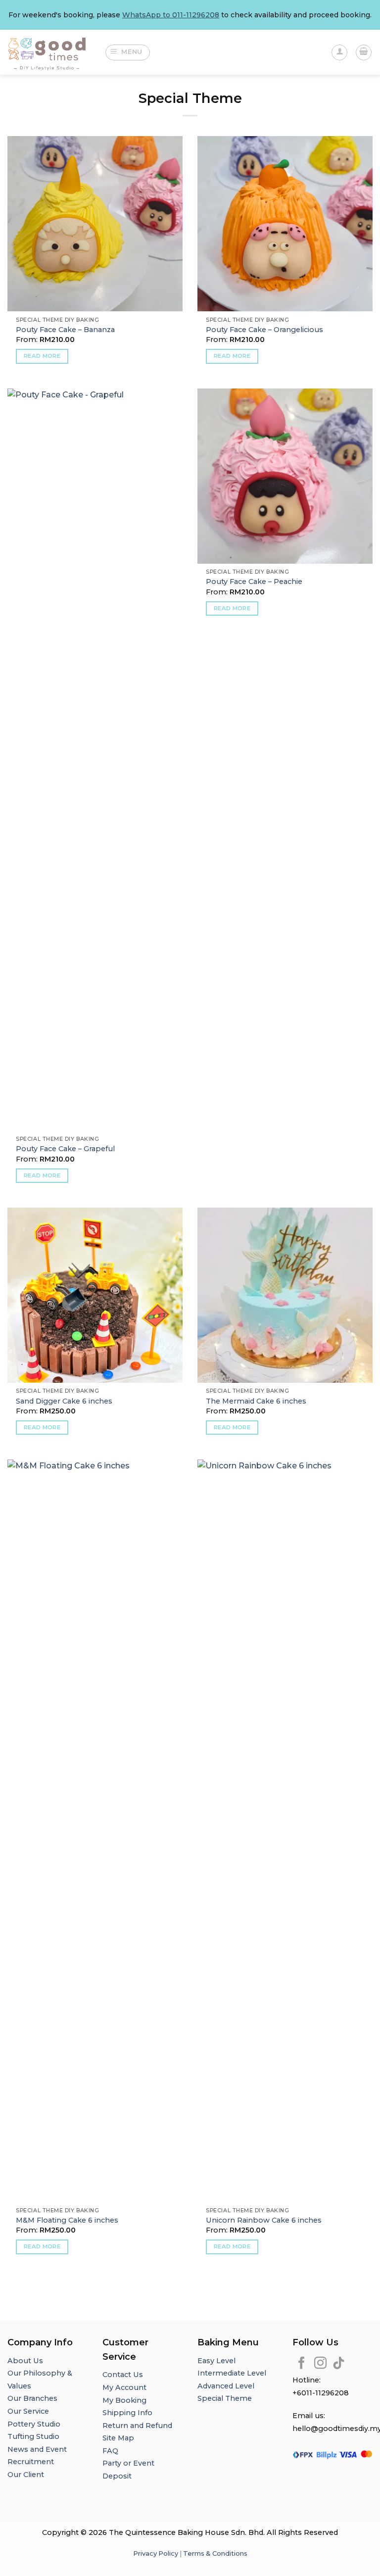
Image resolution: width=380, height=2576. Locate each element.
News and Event (37, 2449)
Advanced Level (226, 2386)
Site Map (118, 2438)
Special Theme (225, 2398)
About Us (25, 2361)
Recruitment (31, 2462)
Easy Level (216, 2361)
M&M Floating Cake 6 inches (67, 2220)
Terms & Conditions (215, 2553)
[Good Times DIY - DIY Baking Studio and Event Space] (48, 52)
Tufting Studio (33, 2436)
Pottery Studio (34, 2424)
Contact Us (123, 2375)
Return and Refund (137, 2426)
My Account (124, 2387)
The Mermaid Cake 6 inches (256, 1401)
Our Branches (33, 2398)
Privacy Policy (156, 2553)
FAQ (110, 2451)
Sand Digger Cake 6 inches (64, 1401)
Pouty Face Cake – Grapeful (65, 1149)
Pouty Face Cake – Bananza (65, 330)
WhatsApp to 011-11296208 (171, 15)
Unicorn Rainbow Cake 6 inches (264, 2220)
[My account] (339, 52)
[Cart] (364, 52)
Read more (42, 356)
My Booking (124, 2400)
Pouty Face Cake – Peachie (254, 582)
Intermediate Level (232, 2373)
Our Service (28, 2411)
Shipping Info (127, 2413)
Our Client (26, 2475)
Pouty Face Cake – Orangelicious (264, 330)
